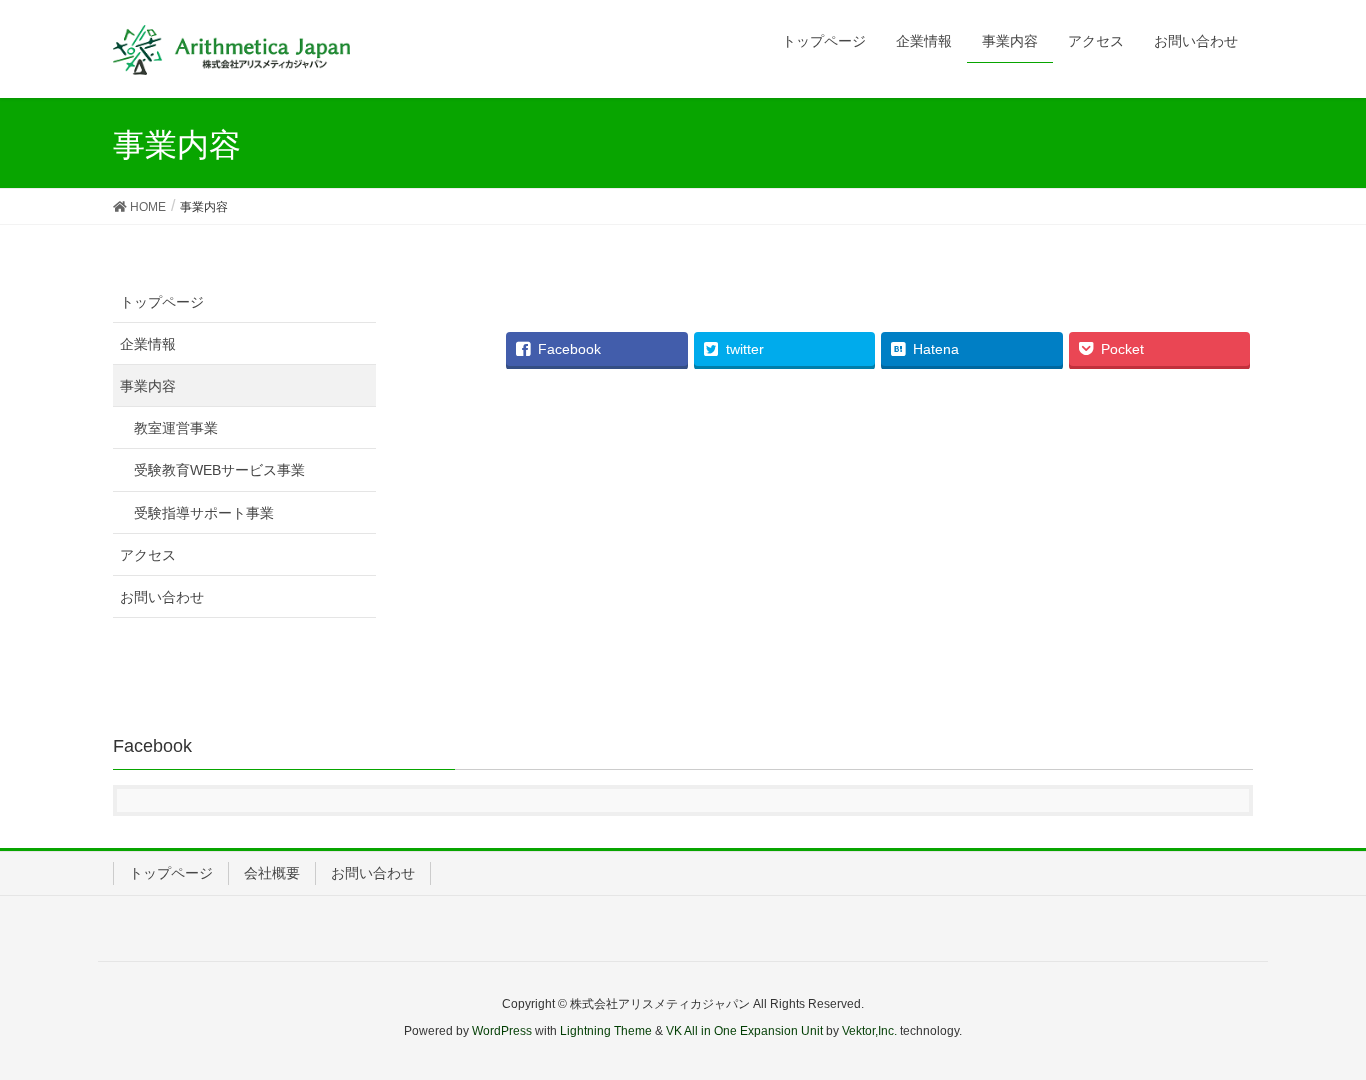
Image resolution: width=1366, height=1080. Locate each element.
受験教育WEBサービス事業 (219, 470)
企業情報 (148, 344)
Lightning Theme (606, 1031)
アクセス (148, 555)
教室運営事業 (176, 428)
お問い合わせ (162, 597)
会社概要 (272, 873)
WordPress (502, 1031)
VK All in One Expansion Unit (744, 1031)
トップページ (162, 302)
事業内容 (148, 386)
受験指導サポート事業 (204, 513)
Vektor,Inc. (869, 1031)
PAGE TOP (1315, 1030)
